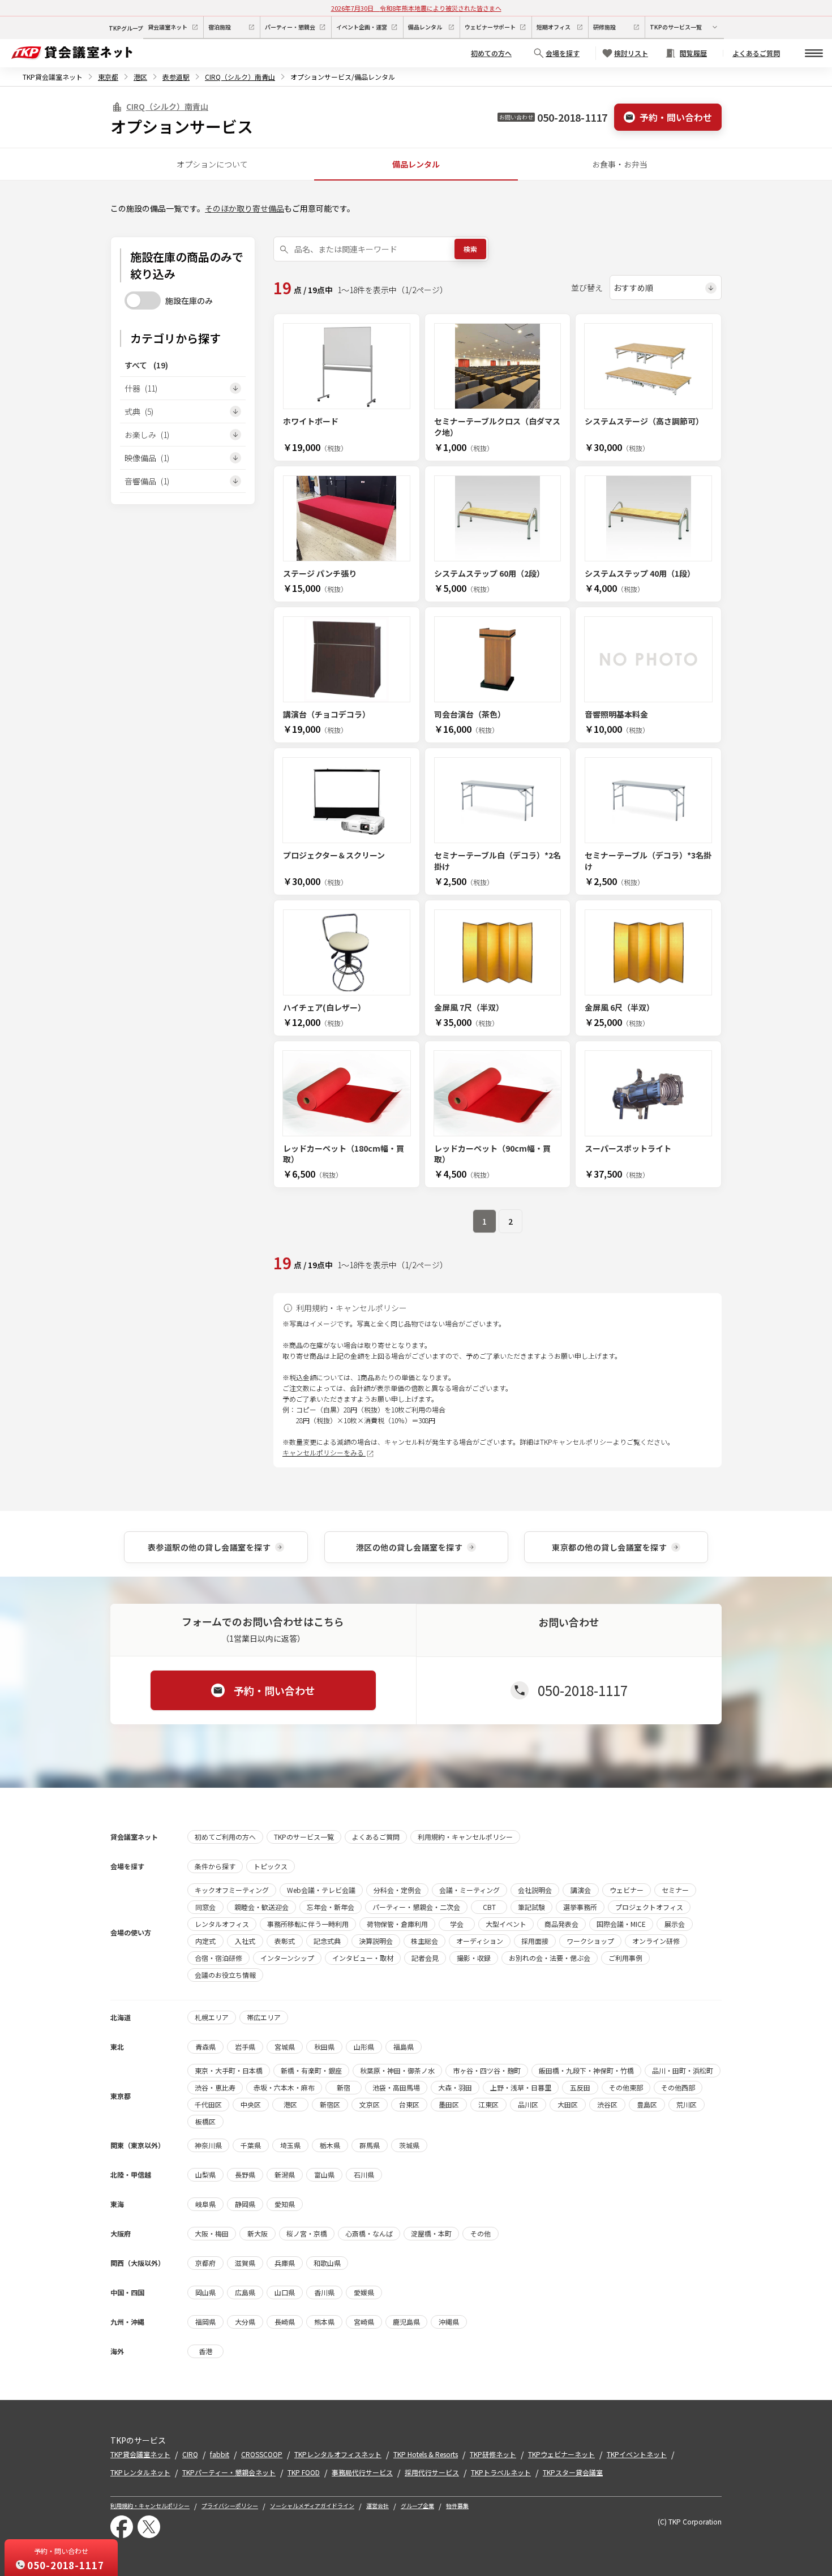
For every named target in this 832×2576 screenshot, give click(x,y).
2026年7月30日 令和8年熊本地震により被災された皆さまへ (416, 8)
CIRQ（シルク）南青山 (240, 77)
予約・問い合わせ (676, 117)
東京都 (108, 77)
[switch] (143, 300)
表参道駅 (176, 77)
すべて (146, 365)
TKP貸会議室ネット (53, 77)
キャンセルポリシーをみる (324, 1452)
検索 (470, 249)
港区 (140, 77)
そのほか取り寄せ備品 (245, 208)
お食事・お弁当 (620, 164)
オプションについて (212, 164)
